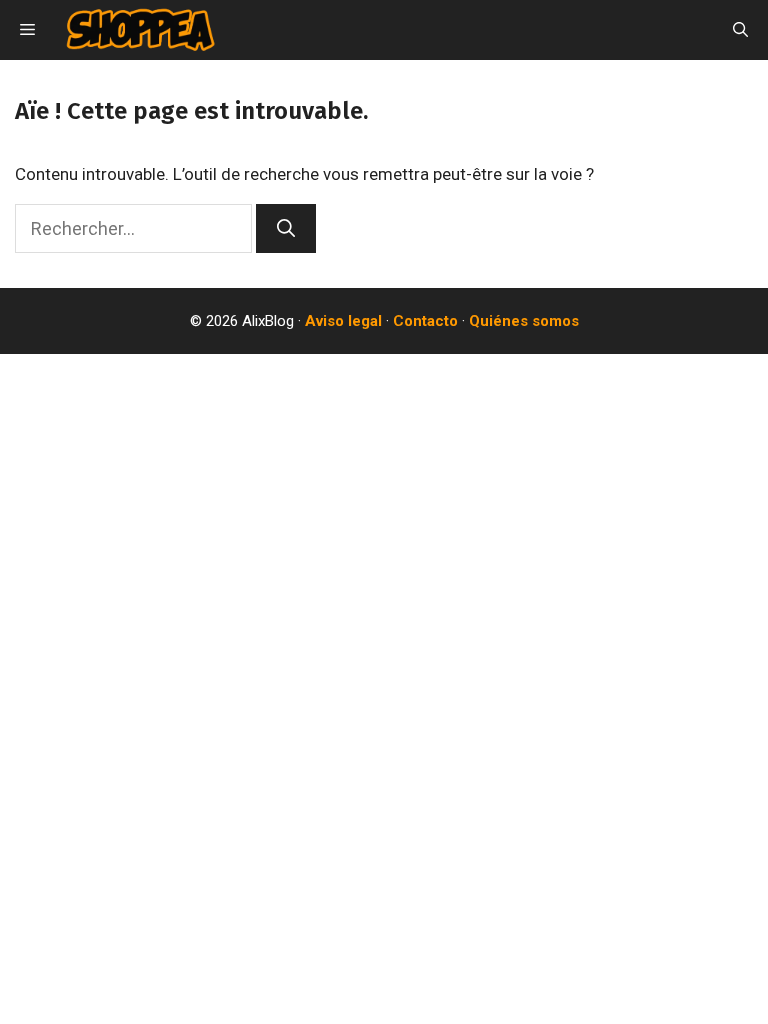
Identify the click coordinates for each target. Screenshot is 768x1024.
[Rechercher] (286, 228)
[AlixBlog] (140, 30)
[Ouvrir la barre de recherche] (740, 30)
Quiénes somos (524, 321)
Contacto (425, 321)
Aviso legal (343, 321)
